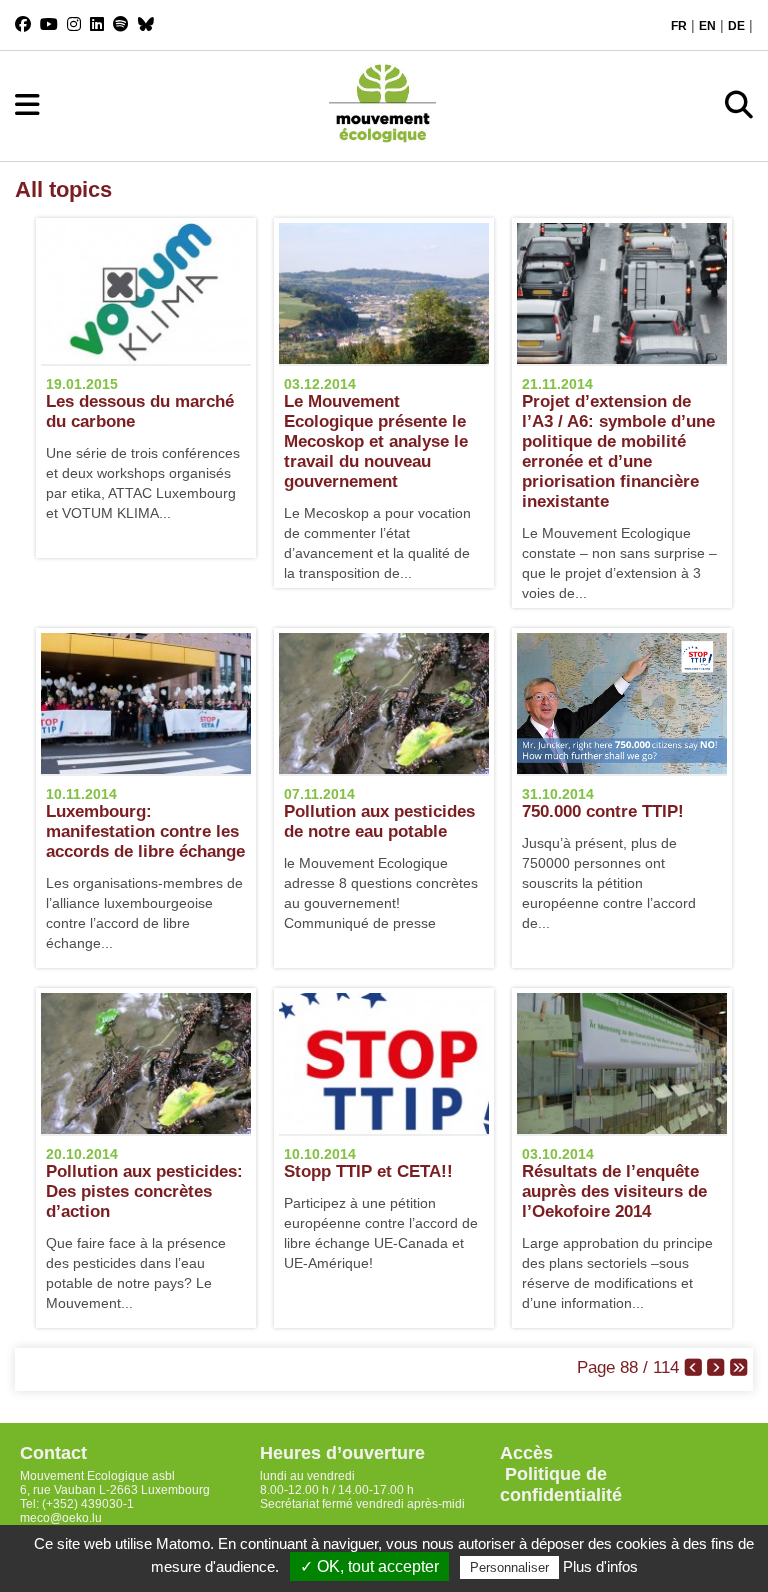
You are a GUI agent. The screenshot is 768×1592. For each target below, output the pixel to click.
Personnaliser (509, 1567)
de (736, 26)
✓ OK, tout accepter (369, 1566)
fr (679, 26)
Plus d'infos (600, 1566)
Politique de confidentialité (561, 1484)
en (707, 26)
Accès (526, 1453)
